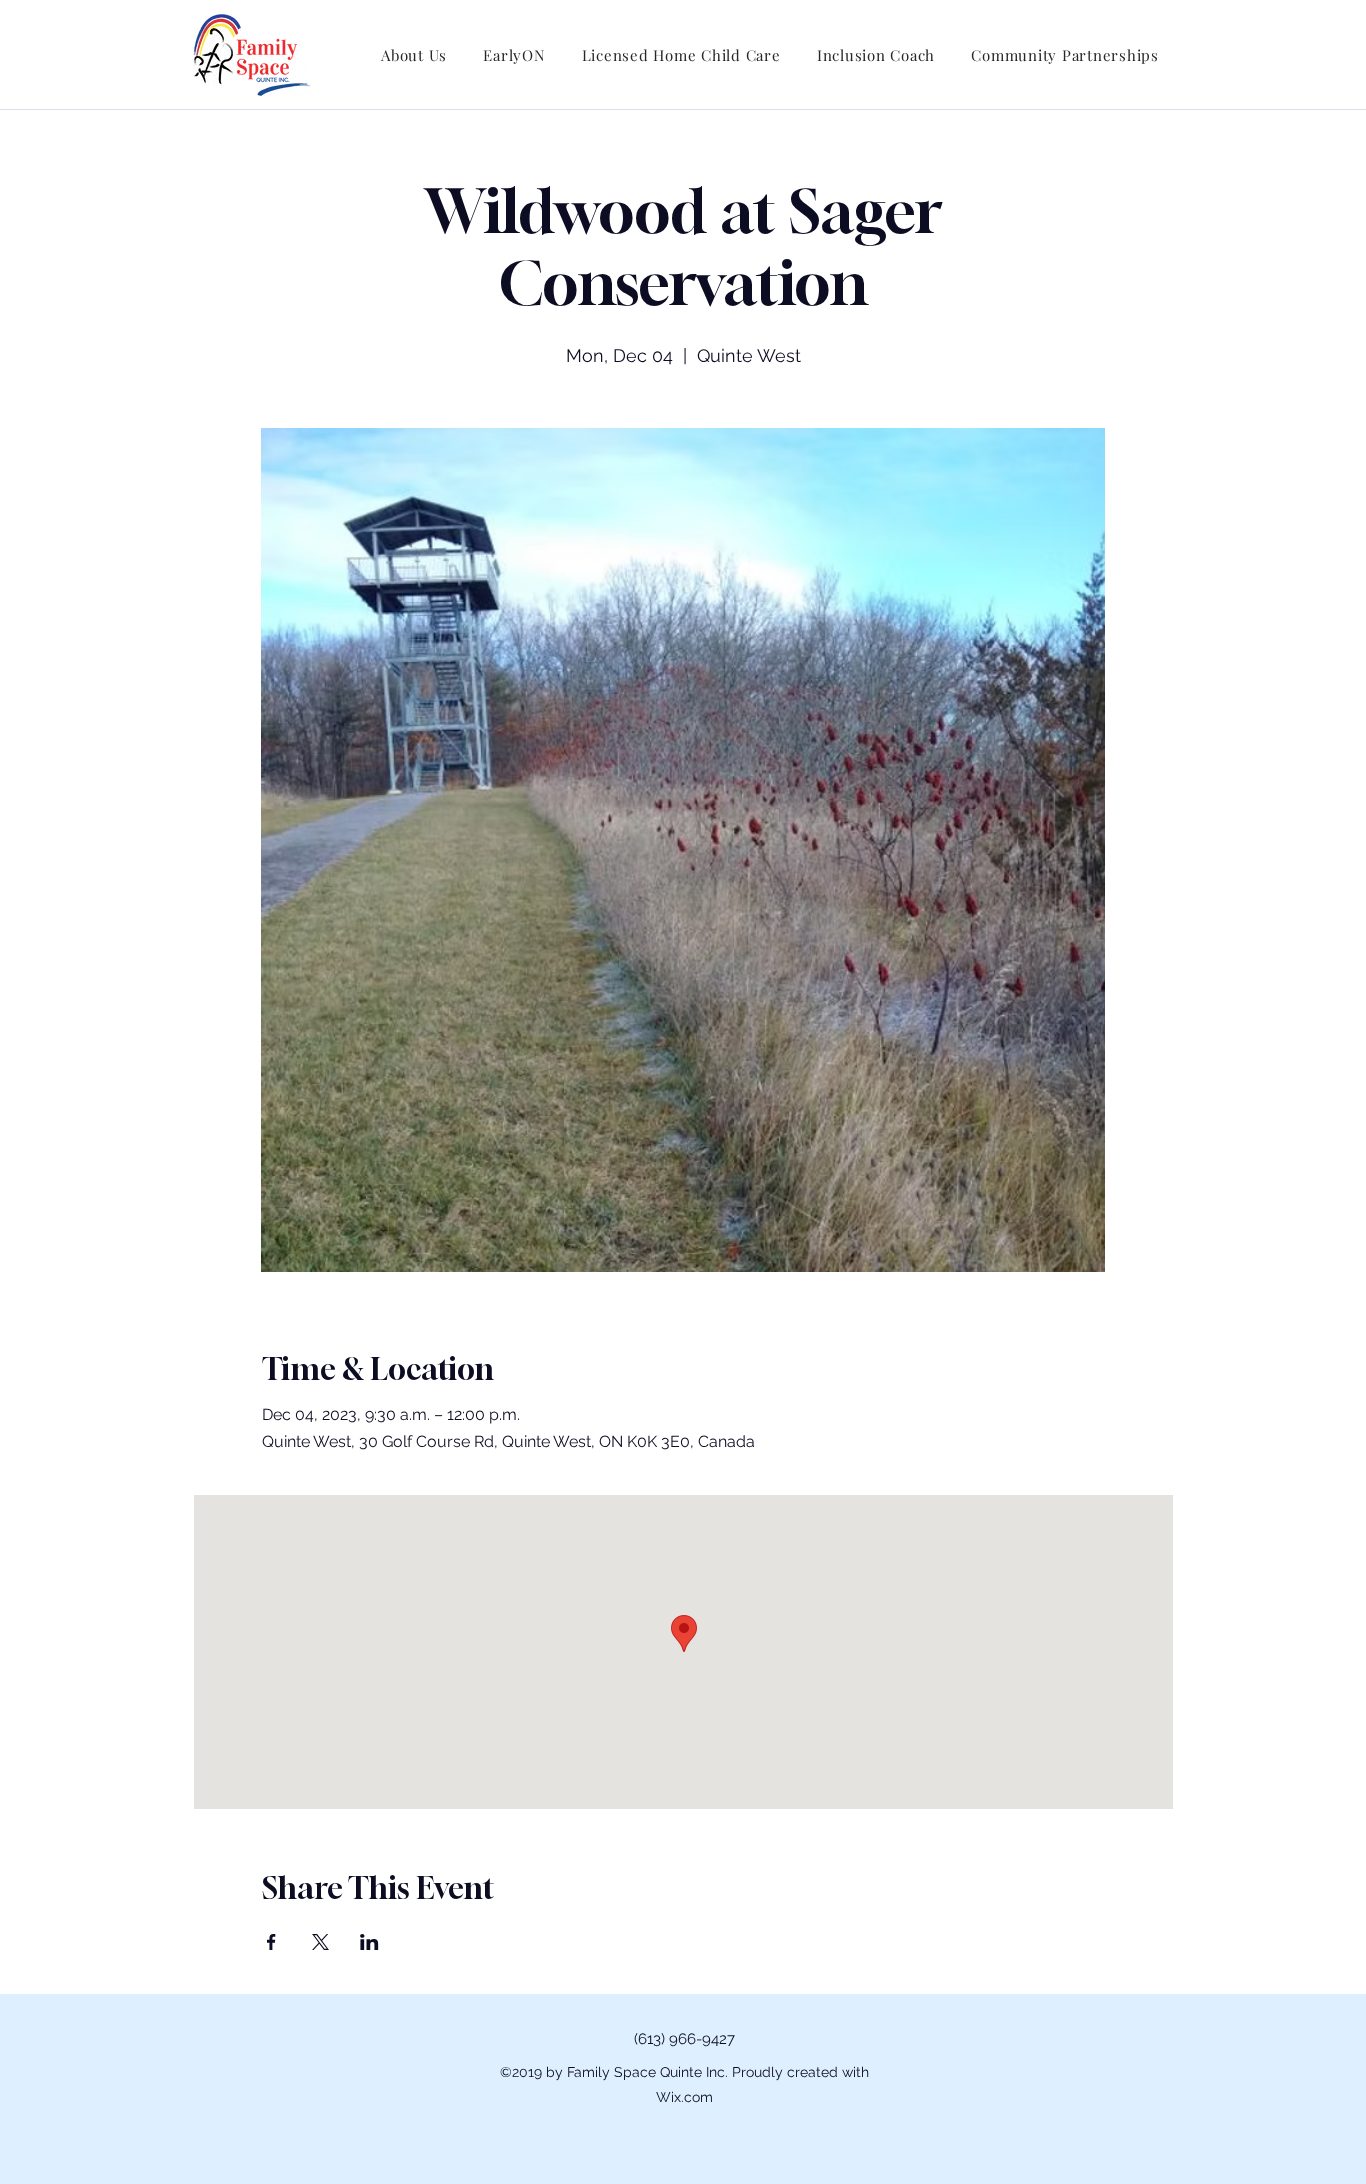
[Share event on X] (320, 1942)
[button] (414, 55)
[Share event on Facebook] (271, 1942)
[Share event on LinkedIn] (369, 1942)
